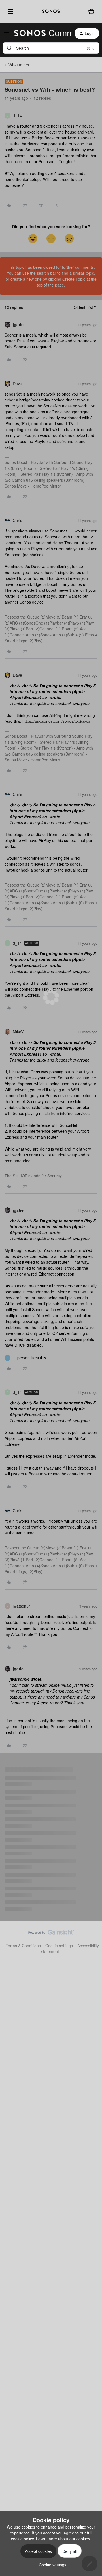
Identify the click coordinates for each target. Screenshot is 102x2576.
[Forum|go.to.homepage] (40, 33)
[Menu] (9, 11)
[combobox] (51, 48)
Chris (17, 520)
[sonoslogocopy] (51, 11)
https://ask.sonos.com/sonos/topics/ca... (58, 721)
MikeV (18, 1032)
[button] (6, 34)
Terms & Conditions (23, 1946)
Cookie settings (59, 1946)
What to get (19, 65)
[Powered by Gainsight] (51, 1934)
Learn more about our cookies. (64, 2539)
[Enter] (9, 48)
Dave (17, 383)
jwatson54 (22, 1606)
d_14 (17, 115)
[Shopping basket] (92, 11)
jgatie (18, 324)
